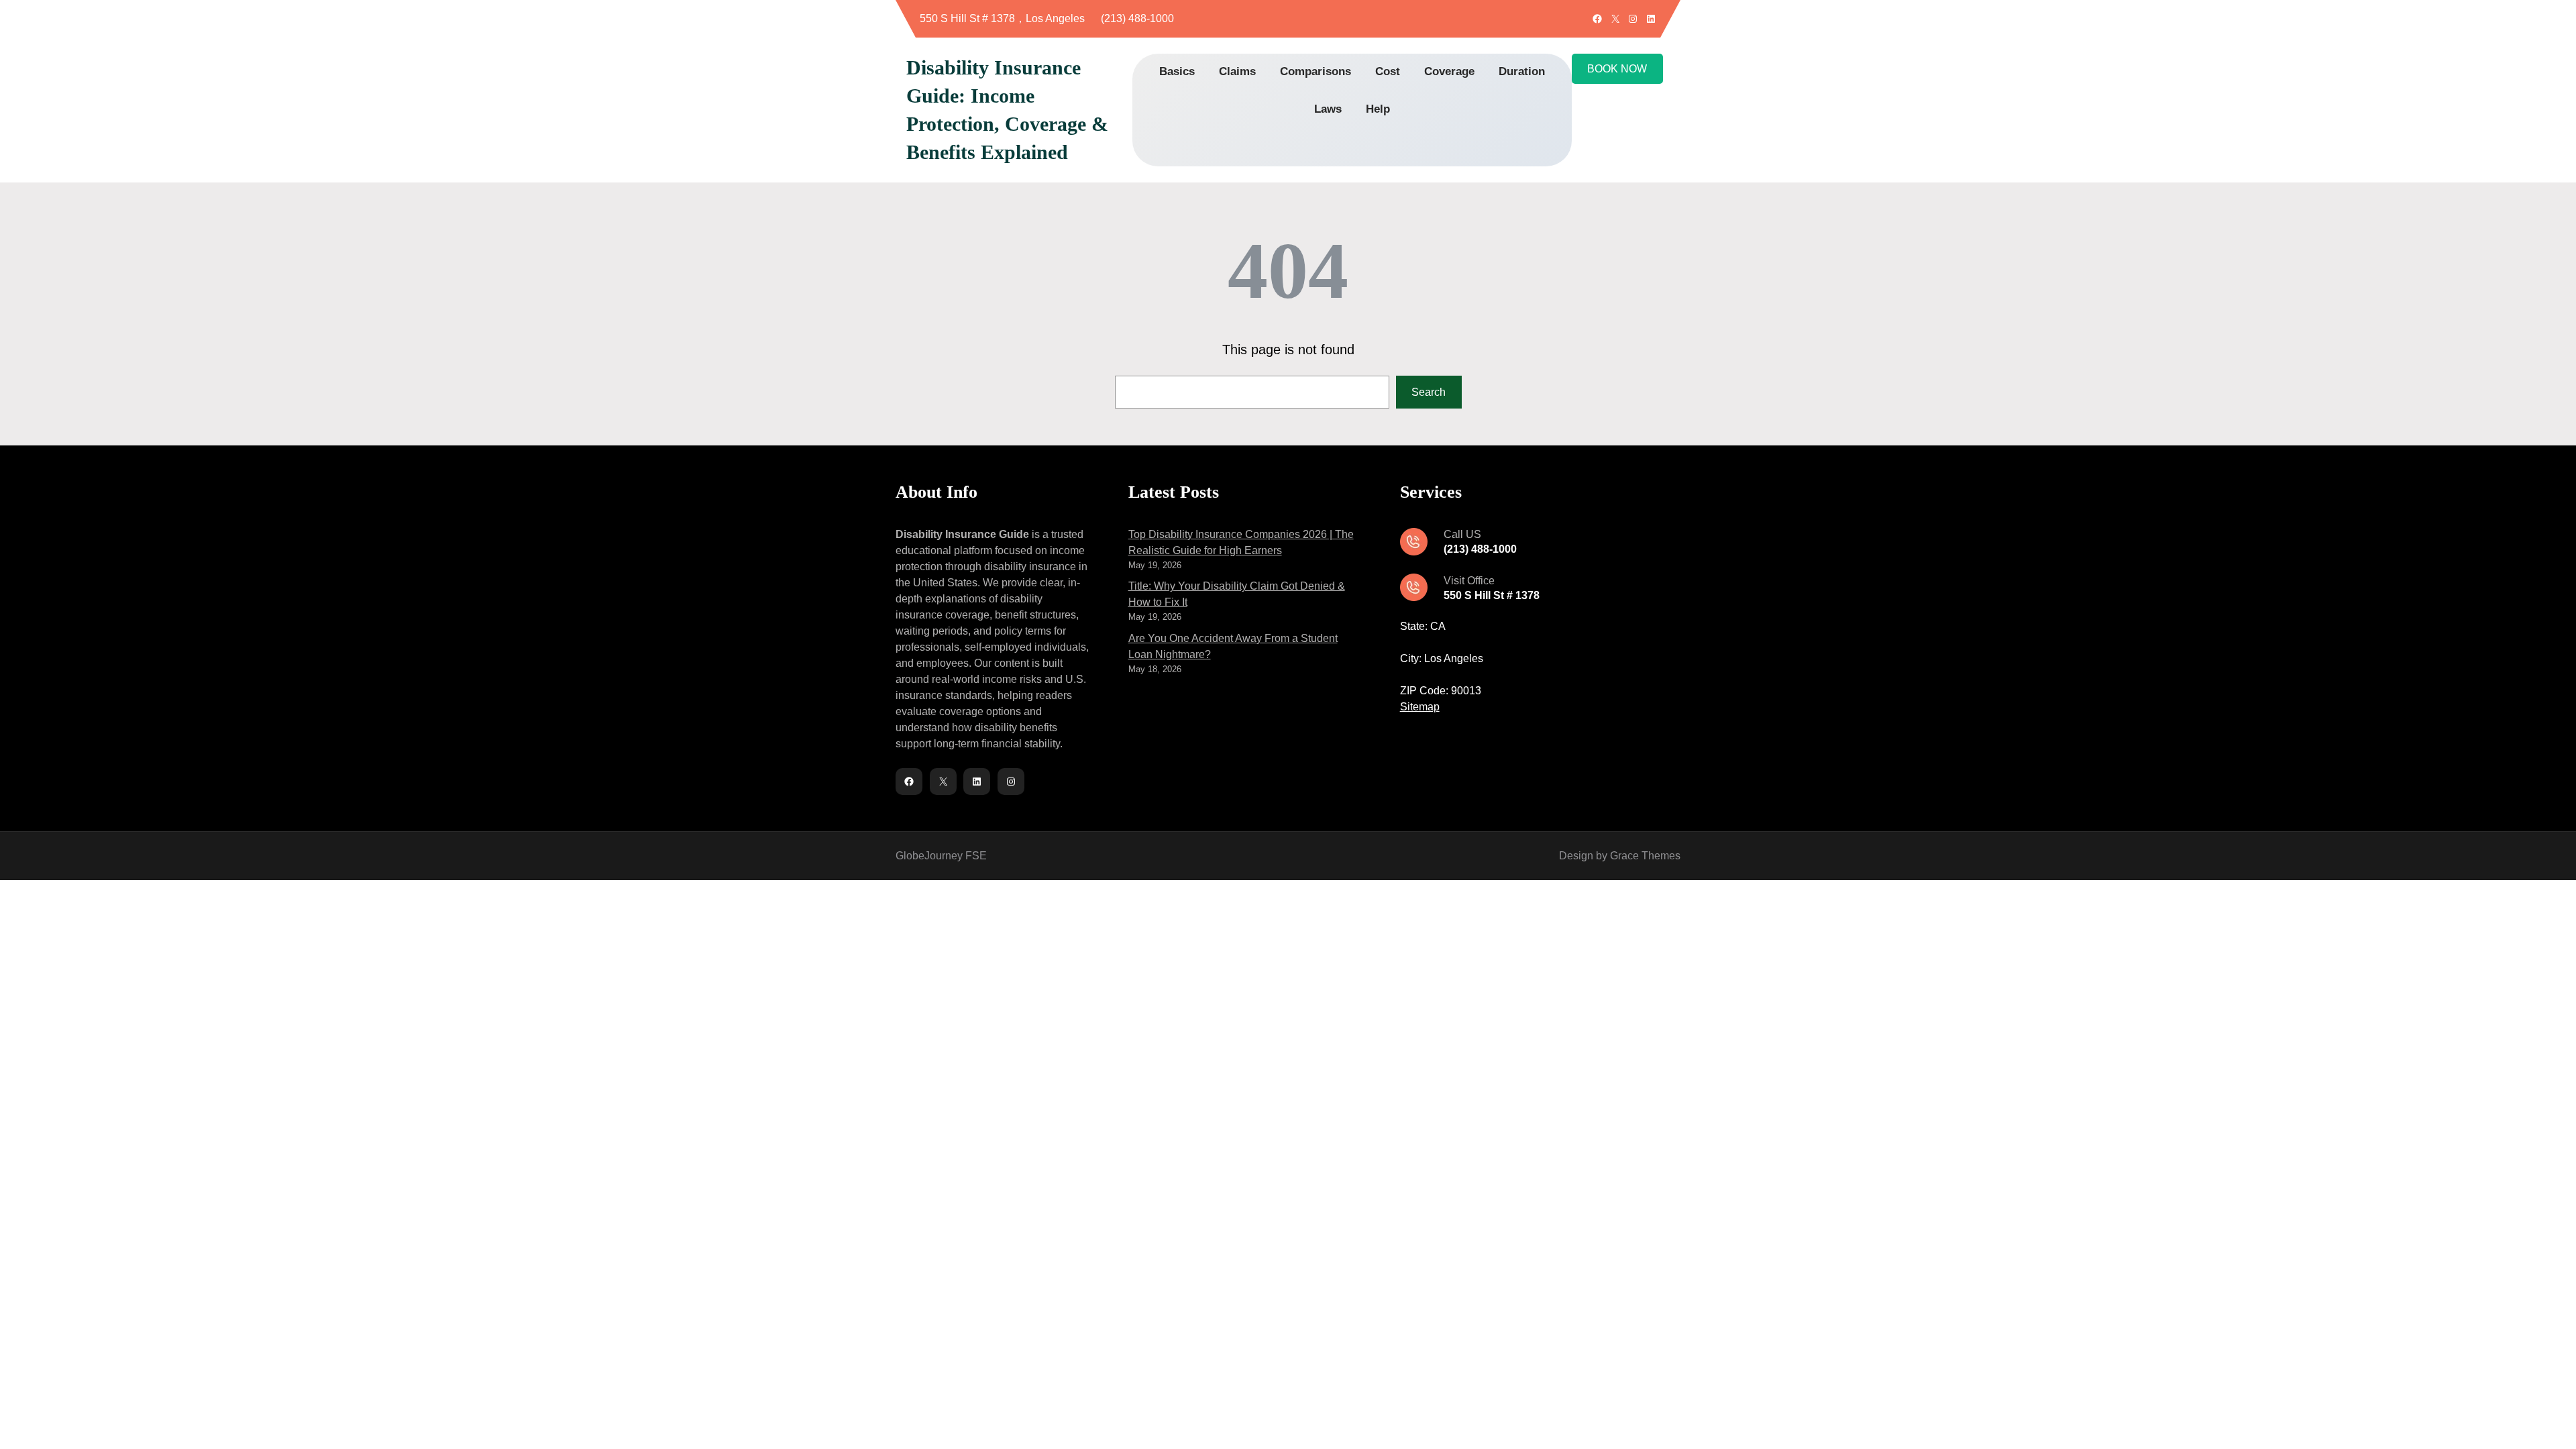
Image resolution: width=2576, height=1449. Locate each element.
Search (1429, 392)
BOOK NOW (1617, 69)
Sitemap (1420, 707)
